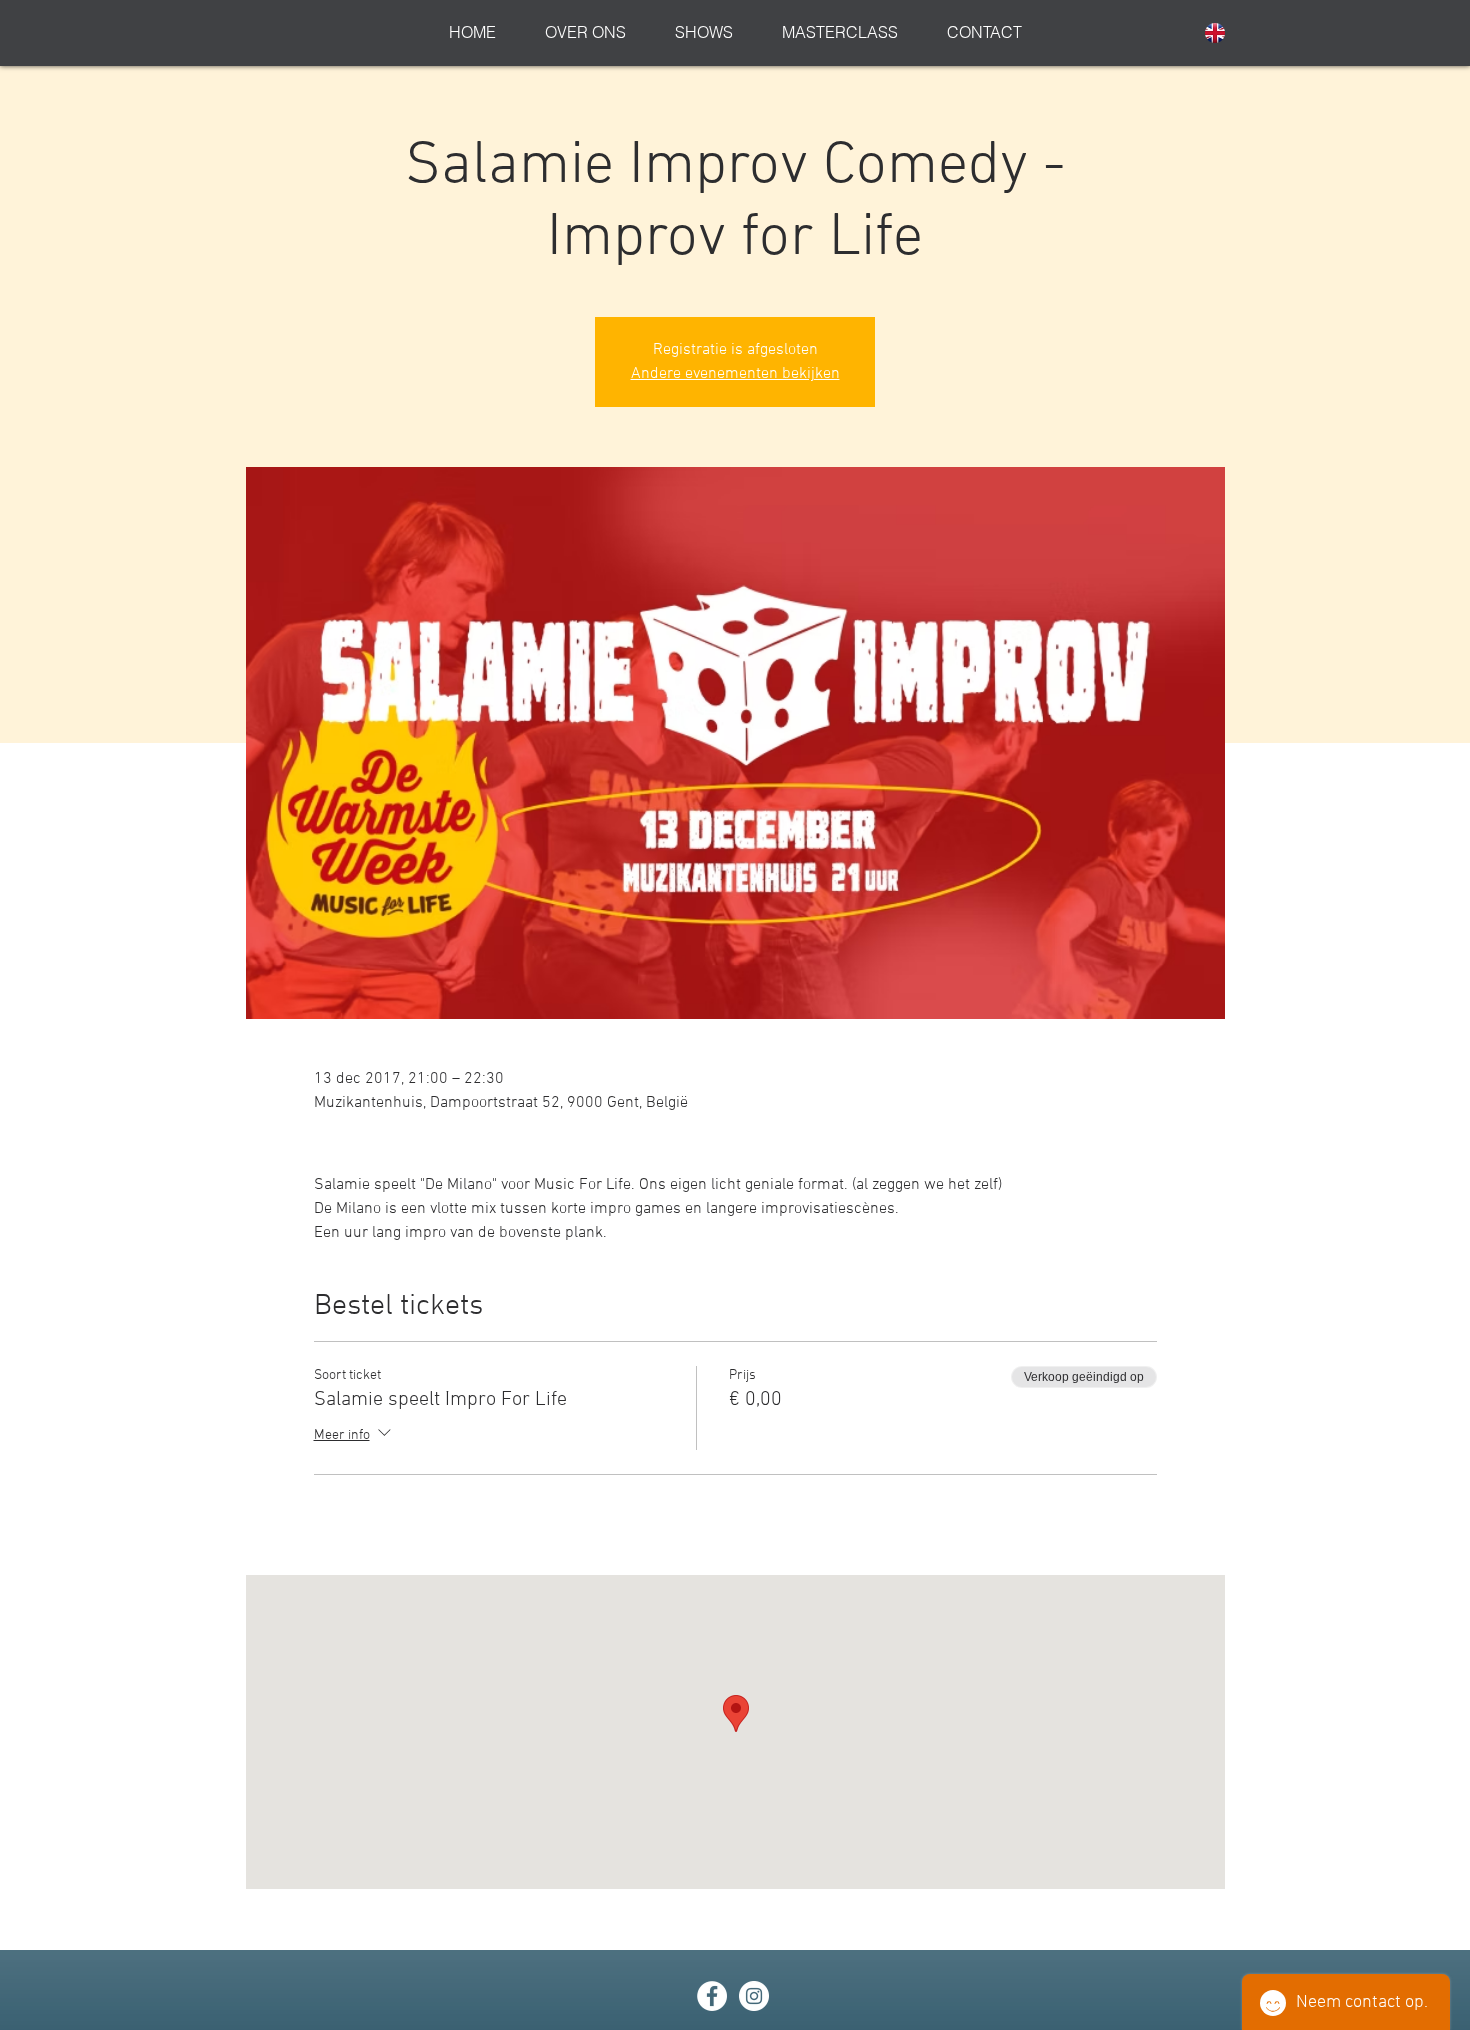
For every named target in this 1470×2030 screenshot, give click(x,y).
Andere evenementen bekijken (735, 374)
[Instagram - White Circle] (754, 1996)
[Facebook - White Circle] (712, 1996)
